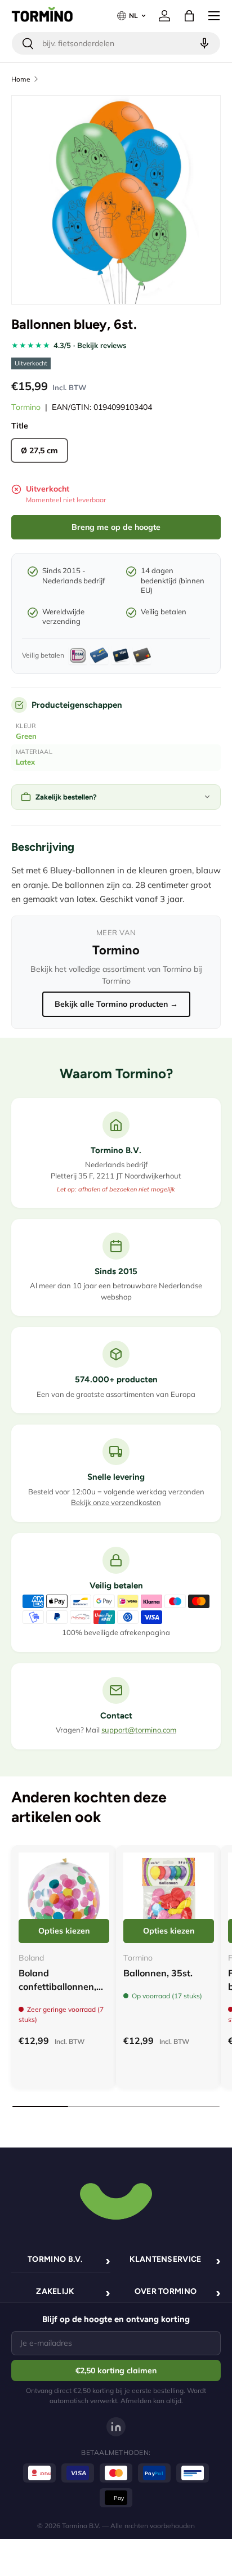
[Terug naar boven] (116, 2200)
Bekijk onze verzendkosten (116, 1502)
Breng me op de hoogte (116, 527)
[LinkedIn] (116, 2427)
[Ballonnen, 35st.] (169, 1898)
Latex (25, 762)
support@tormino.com (139, 1730)
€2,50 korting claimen (116, 2370)
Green (26, 736)
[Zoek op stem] (203, 43)
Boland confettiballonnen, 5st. (57, 1986)
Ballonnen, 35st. (158, 1973)
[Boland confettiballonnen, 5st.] (64, 1898)
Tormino (26, 407)
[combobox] (116, 43)
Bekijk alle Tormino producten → (116, 1004)
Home (21, 79)
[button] (189, 16)
